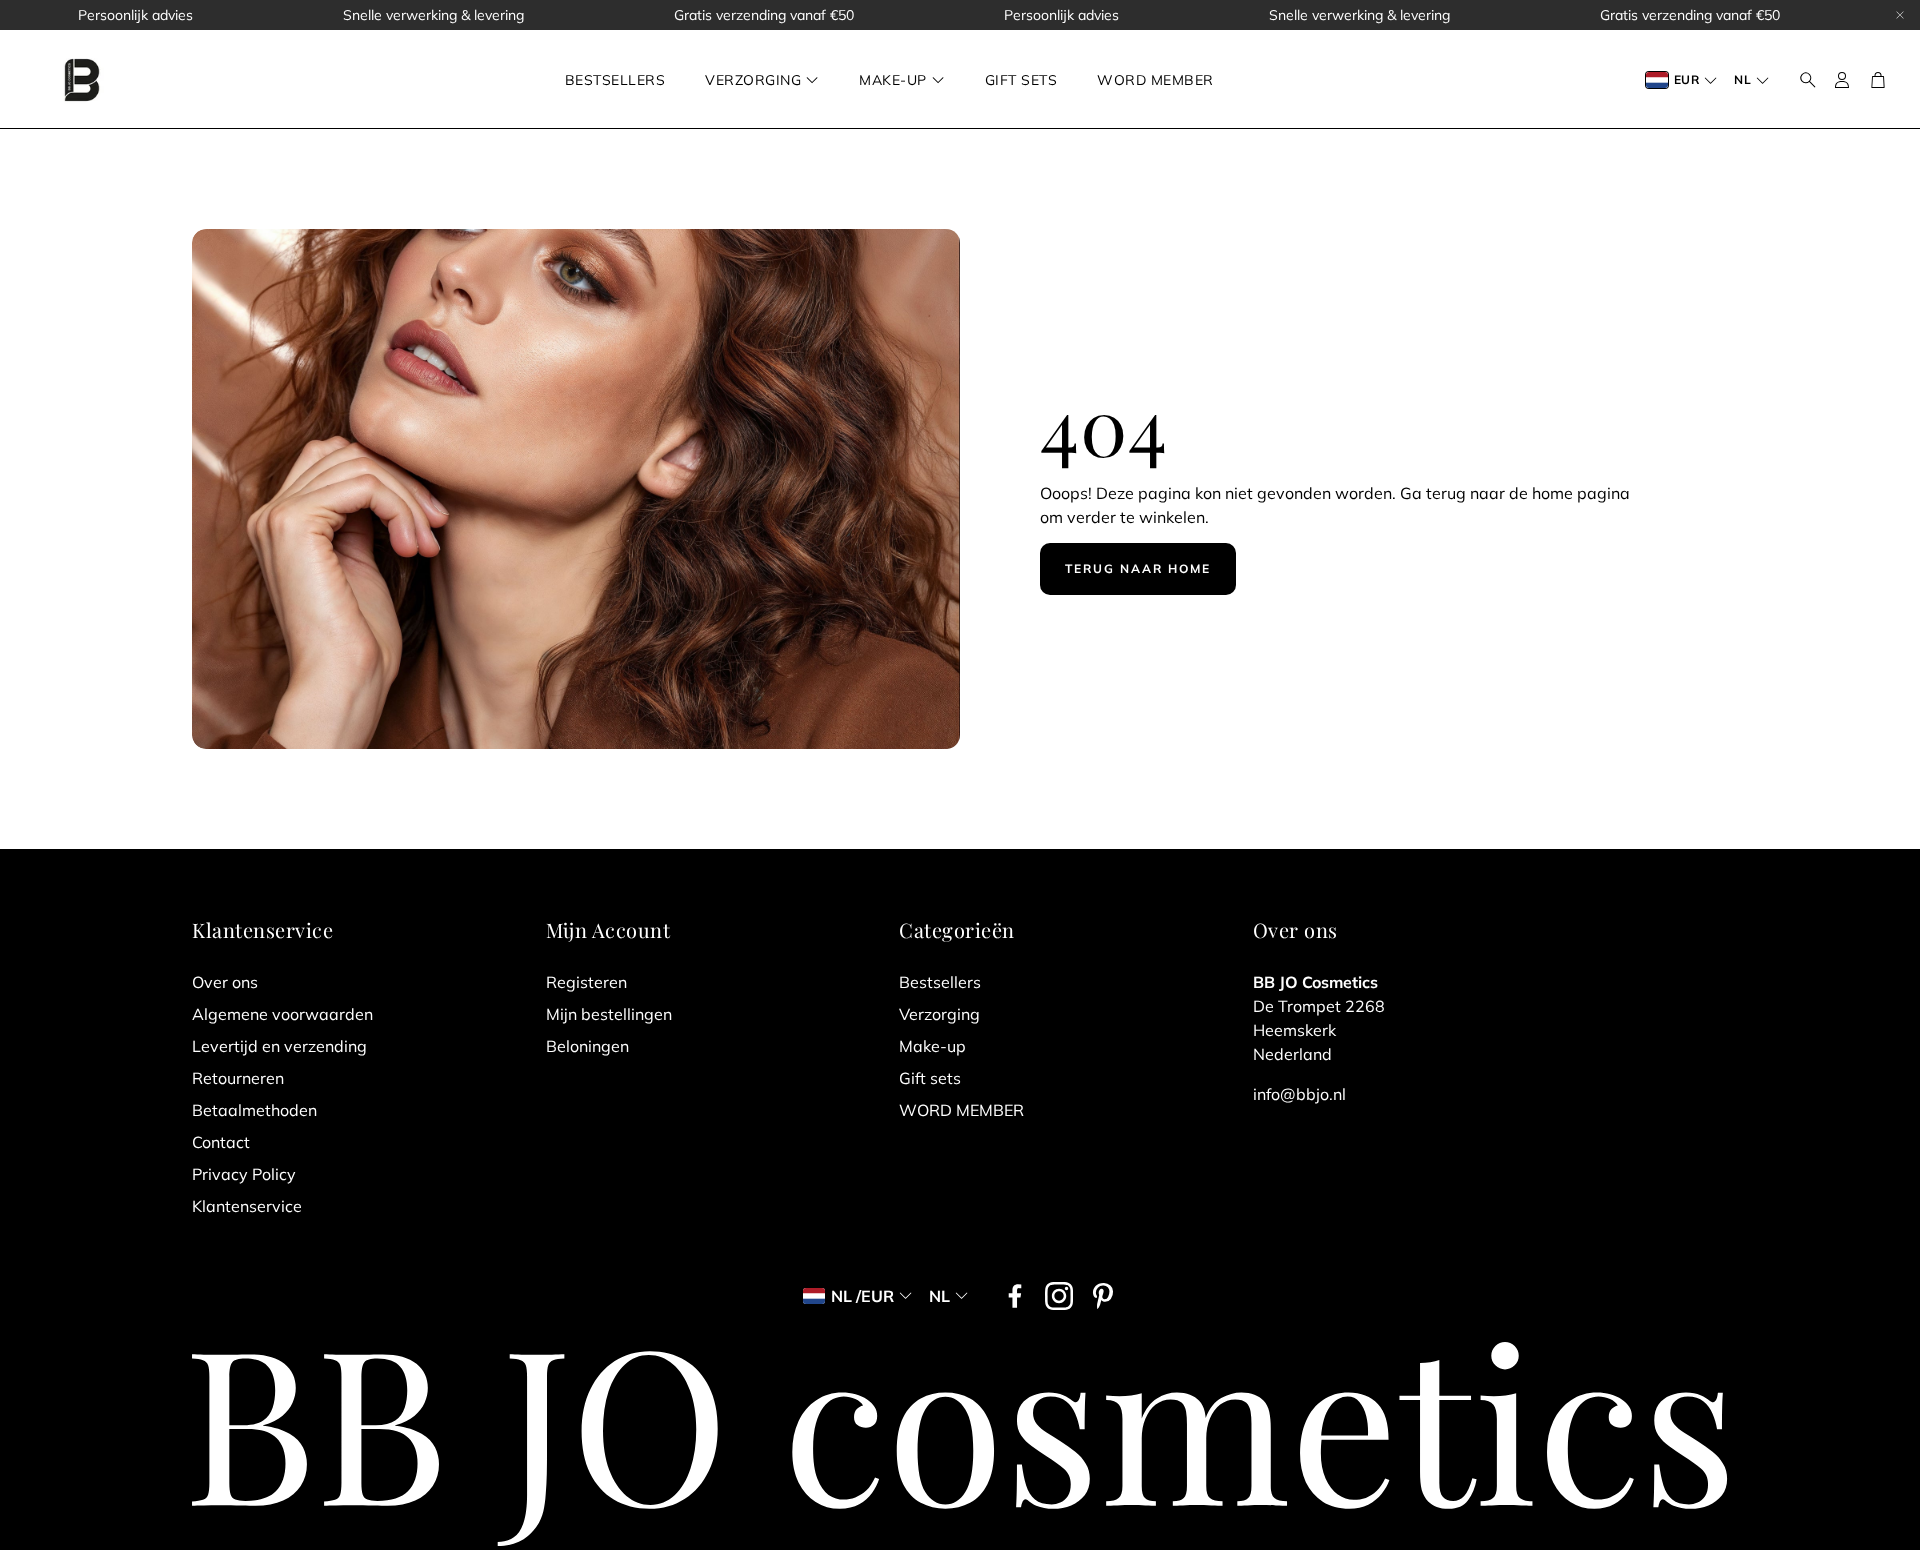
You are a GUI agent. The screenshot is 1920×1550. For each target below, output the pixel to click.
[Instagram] (1059, 1296)
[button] (1802, 80)
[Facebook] (1015, 1296)
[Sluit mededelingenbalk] (1900, 15)
